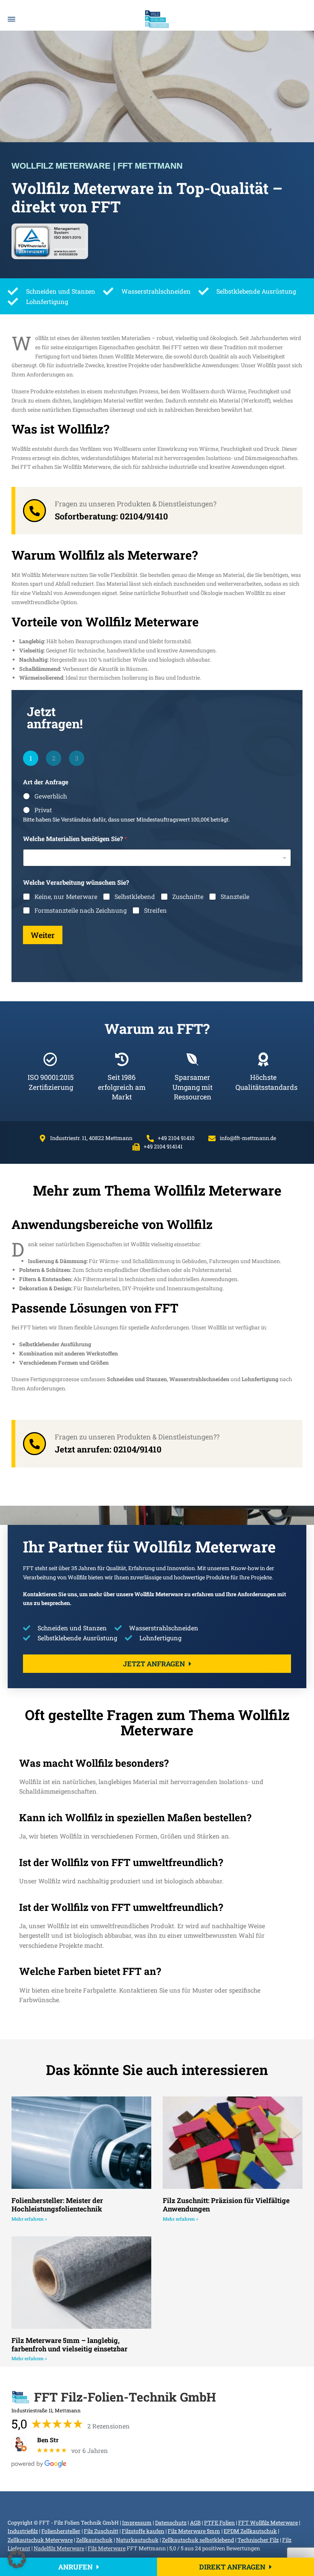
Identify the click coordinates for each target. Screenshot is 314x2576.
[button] (17, 2559)
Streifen (155, 910)
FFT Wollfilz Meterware (268, 2523)
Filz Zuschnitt (101, 2531)
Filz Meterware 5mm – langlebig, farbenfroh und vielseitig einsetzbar (70, 2344)
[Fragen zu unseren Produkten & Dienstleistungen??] (34, 1444)
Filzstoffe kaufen (143, 2531)
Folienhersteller (61, 2531)
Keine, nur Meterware (66, 897)
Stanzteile (235, 897)
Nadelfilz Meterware (59, 2548)
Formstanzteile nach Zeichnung (81, 910)
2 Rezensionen (109, 2426)
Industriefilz (23, 2531)
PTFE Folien (219, 2523)
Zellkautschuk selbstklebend (198, 2540)
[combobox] (157, 858)
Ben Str (48, 2440)
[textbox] (155, 858)
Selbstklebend (135, 897)
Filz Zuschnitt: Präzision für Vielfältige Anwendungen (226, 2205)
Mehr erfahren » (29, 2219)
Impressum (137, 2523)
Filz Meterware (107, 2548)
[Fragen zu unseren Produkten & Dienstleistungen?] (34, 511)
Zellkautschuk (94, 2540)
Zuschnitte (188, 897)
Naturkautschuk (137, 2540)
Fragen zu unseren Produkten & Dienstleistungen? (136, 504)
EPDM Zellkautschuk (250, 2531)
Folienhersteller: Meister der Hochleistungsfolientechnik (57, 2205)
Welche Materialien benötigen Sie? (75, 839)
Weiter (43, 935)
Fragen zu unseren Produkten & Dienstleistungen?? (137, 1437)
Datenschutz (171, 2523)
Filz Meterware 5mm (194, 2531)
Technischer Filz (258, 2540)
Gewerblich (51, 796)
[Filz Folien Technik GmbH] (157, 19)
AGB (195, 2523)
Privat (43, 810)
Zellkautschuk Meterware (40, 2540)
